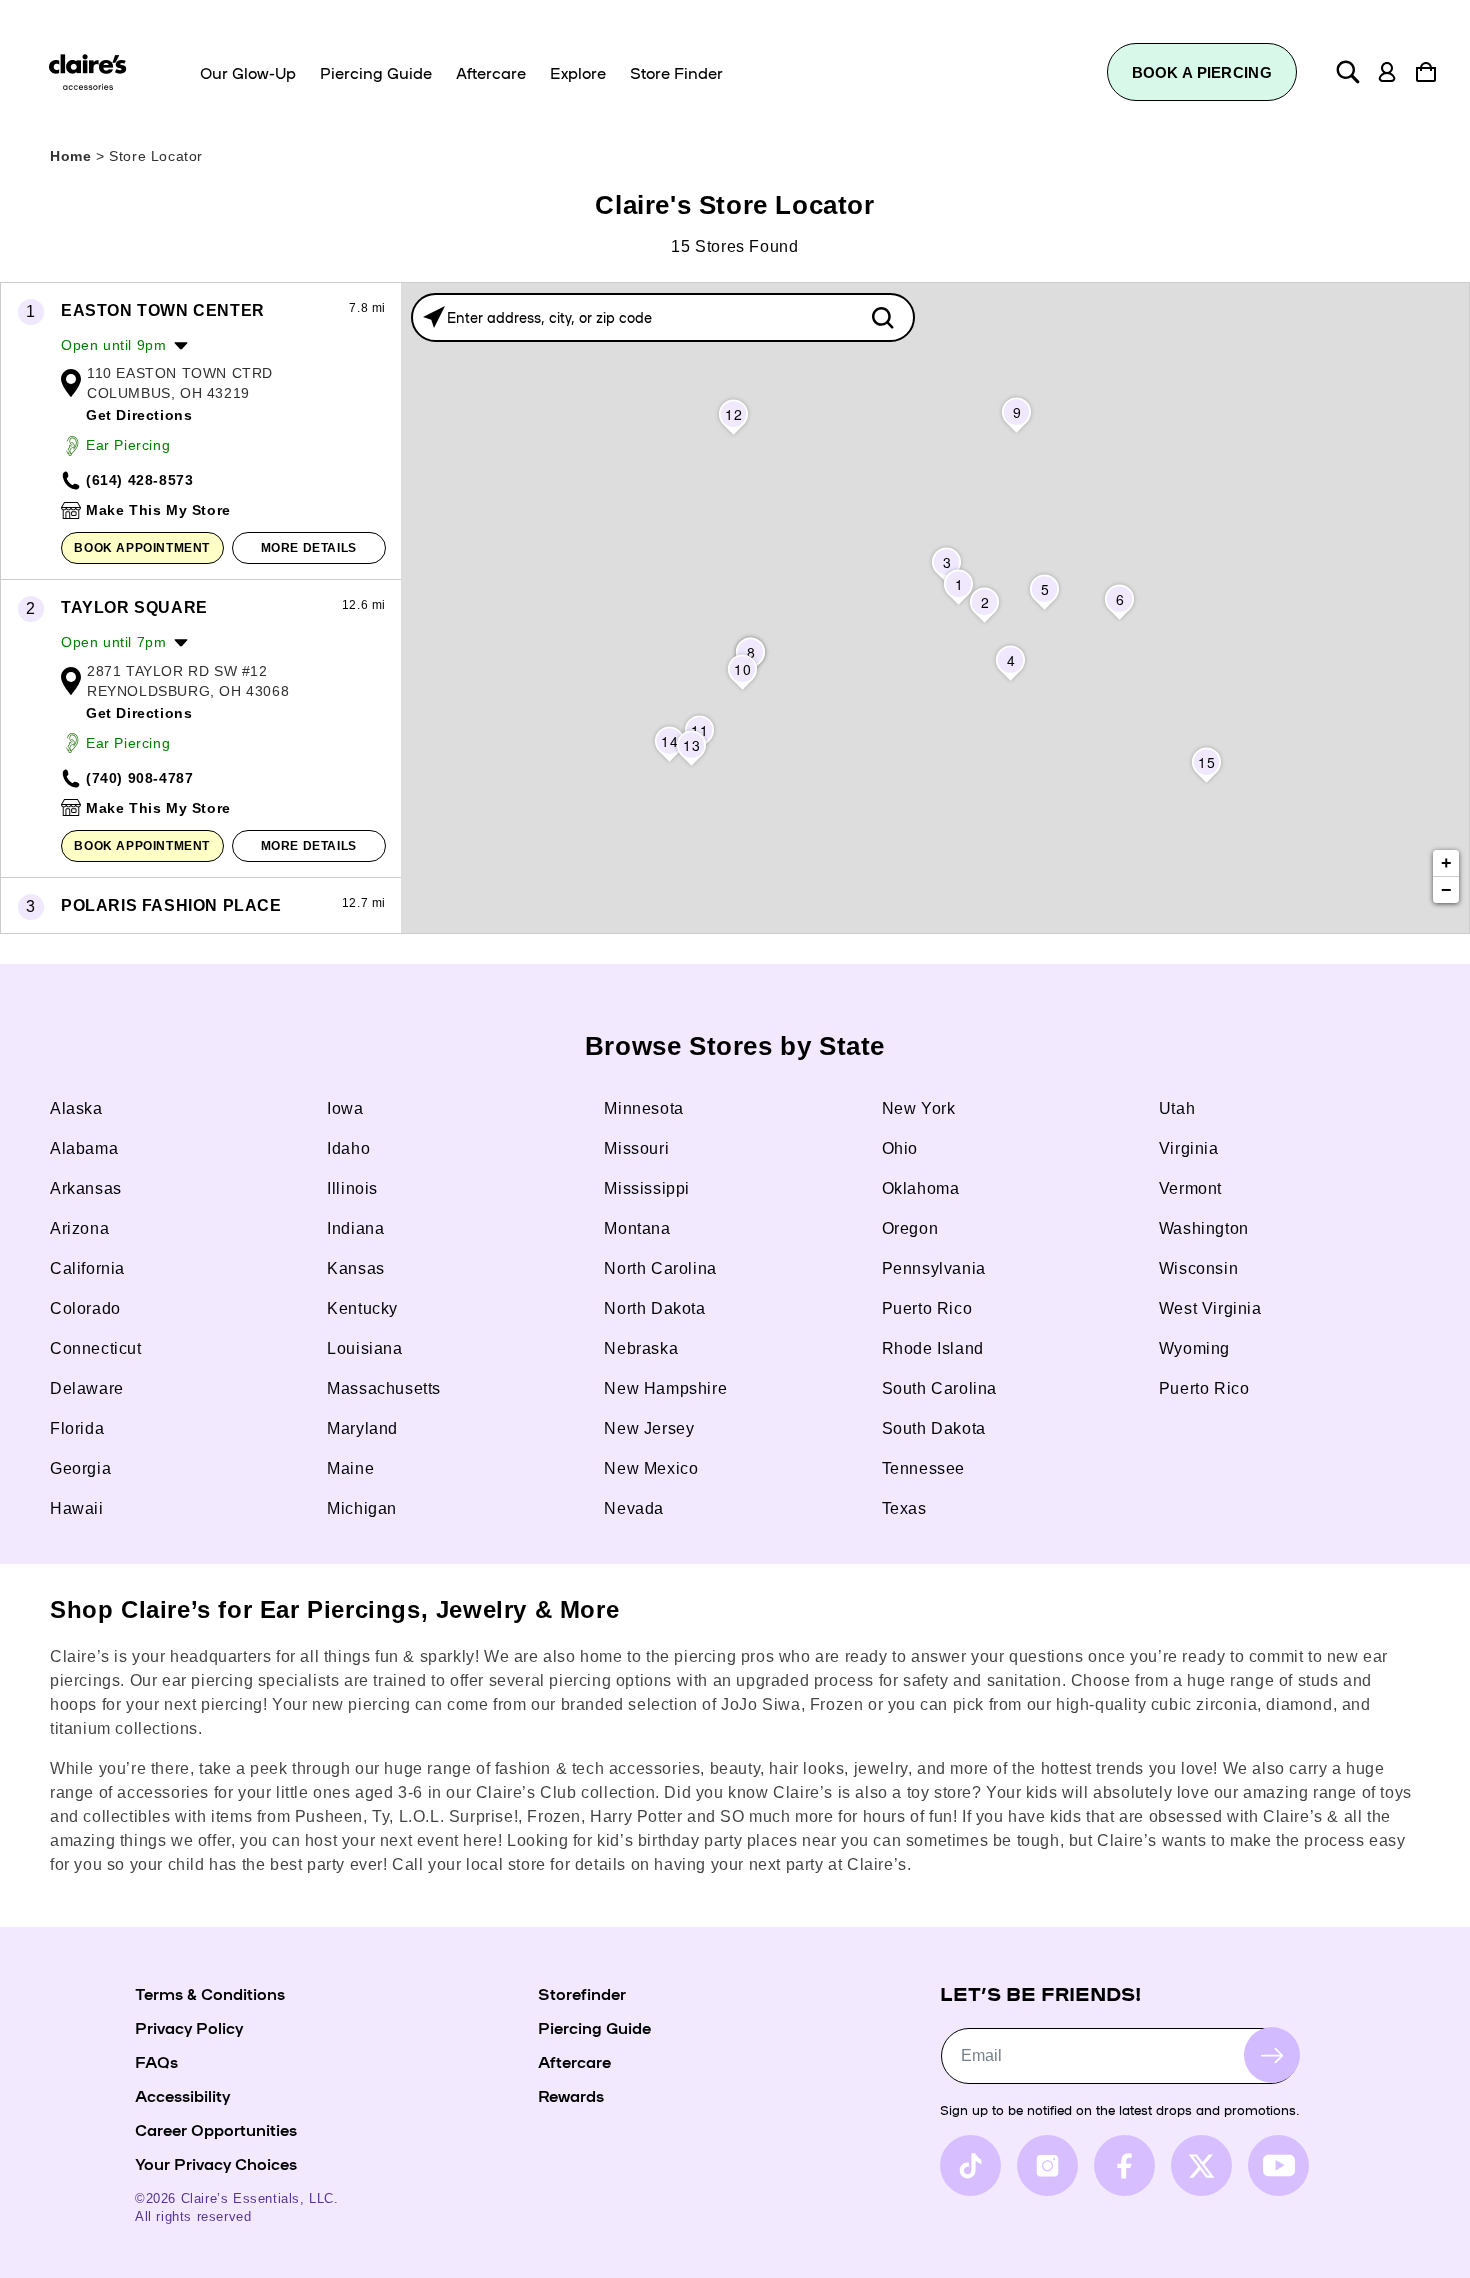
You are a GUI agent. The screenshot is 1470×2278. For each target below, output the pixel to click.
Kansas (356, 1268)
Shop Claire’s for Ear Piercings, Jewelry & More (334, 1609)
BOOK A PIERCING (1202, 72)
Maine (350, 1468)
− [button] (1447, 890)
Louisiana (364, 1348)
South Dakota (934, 1428)
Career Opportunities (216, 2129)
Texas (904, 1508)
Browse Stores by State (735, 1046)
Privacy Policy (189, 2027)
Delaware (87, 1388)
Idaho (348, 1148)
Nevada (634, 1508)
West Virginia (1210, 1308)
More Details (309, 548)
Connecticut (96, 1348)
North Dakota (654, 1308)
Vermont (1190, 1188)
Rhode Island (933, 1348)
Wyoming (1194, 1348)
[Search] (1348, 72)
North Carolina (660, 1268)
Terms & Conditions (210, 1993)
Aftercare (574, 2061)
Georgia (80, 1468)
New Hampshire (665, 1388)
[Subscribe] (1272, 2055)
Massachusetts (384, 1388)
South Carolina (939, 1388)
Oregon (910, 1228)
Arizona (79, 1228)
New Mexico (651, 1468)
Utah (1177, 1108)
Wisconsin (1198, 1268)
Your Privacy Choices (216, 2163)
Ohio (900, 1148)
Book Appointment (142, 548)
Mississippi (647, 1188)
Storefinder (582, 1993)
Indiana (355, 1228)
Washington (1204, 1228)
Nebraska (641, 1348)
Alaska (76, 1108)
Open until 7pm (113, 642)
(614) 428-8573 (139, 480)
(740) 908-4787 (139, 778)
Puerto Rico (927, 1308)
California (87, 1268)
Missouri (636, 1148)
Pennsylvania (934, 1268)
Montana (637, 1228)
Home (70, 156)
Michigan (362, 1508)
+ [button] (1447, 863)
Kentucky (362, 1308)
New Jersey (649, 1428)
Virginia (1189, 1148)
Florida (77, 1428)
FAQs (156, 2061)
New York (919, 1108)
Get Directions (139, 415)
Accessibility (182, 2095)
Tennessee (923, 1468)
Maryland (362, 1428)
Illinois (352, 1188)
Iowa (345, 1108)
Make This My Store (158, 510)
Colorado (85, 1308)
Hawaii (77, 1508)
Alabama (84, 1148)
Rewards (571, 2095)
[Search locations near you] (434, 317)
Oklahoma (921, 1188)
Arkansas (86, 1188)
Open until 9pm (113, 345)
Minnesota (643, 1108)
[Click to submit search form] (882, 317)
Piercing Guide (594, 2027)
